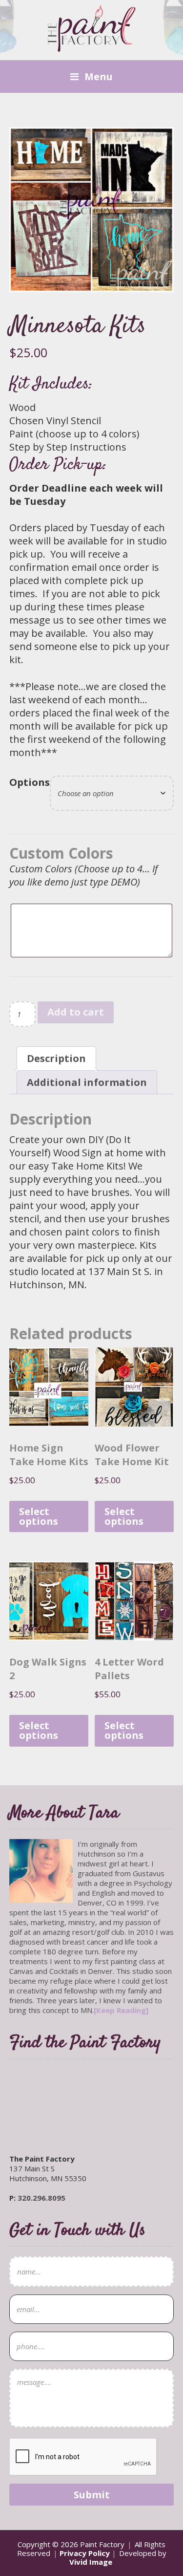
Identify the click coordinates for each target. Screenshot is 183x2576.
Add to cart (76, 1012)
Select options (39, 1516)
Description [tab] (56, 1058)
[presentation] (83, 2457)
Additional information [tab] (87, 1082)
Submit (92, 2495)
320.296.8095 (41, 2198)
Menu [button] (99, 76)
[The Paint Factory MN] (92, 46)
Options (30, 782)
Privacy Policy (85, 2553)
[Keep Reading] (121, 2010)
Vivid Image (91, 2562)
